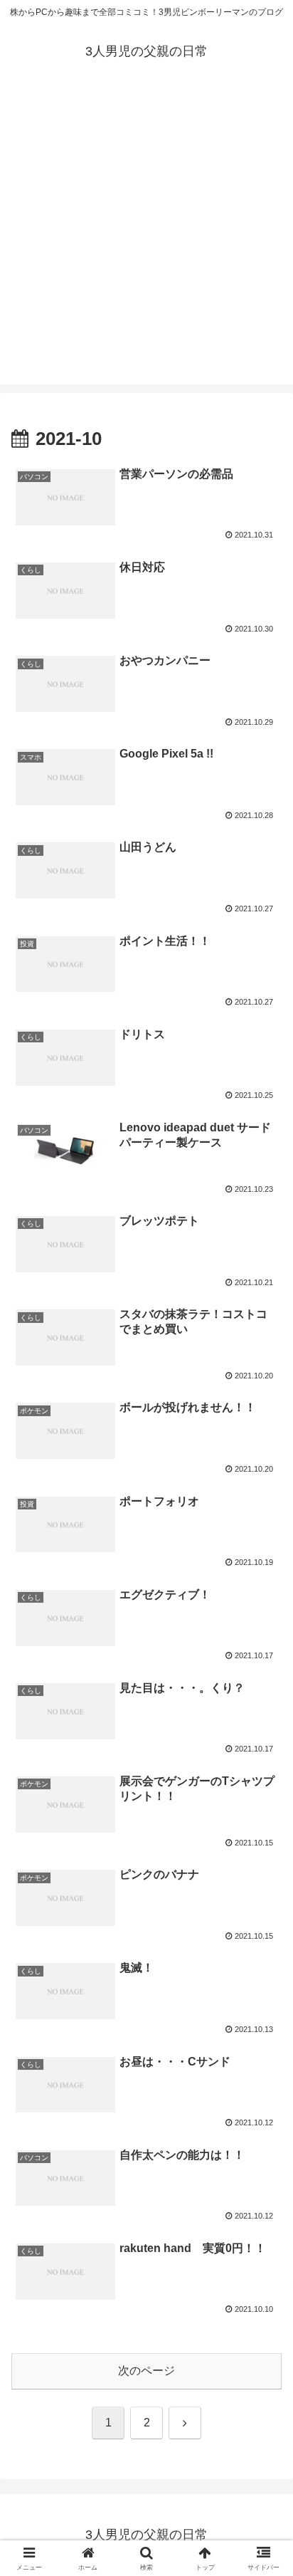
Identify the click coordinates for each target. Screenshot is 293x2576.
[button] (263, 2017)
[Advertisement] (146, 238)
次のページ (146, 2371)
